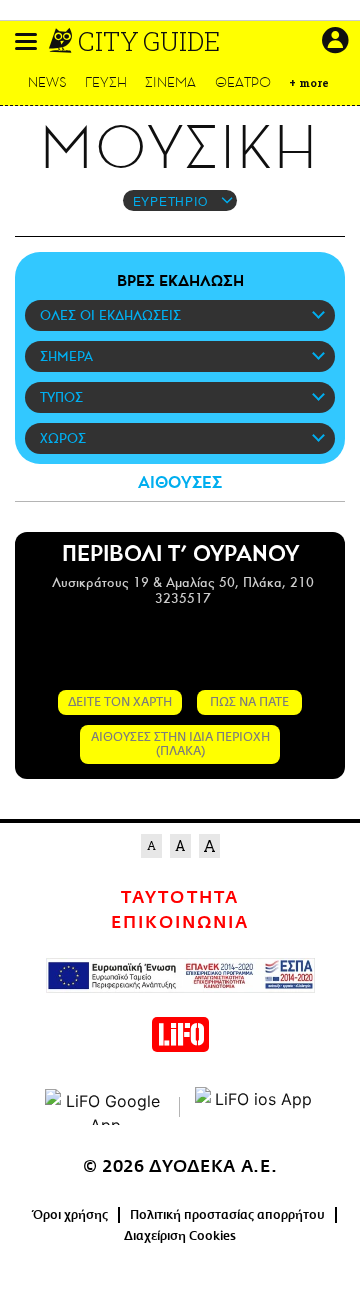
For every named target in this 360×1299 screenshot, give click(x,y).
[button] (26, 41)
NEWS (47, 82)
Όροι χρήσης (70, 1215)
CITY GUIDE (149, 41)
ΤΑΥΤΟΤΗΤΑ (179, 898)
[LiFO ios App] (255, 1107)
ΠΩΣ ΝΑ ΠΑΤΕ (249, 702)
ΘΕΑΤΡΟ (243, 82)
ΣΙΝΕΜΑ (170, 82)
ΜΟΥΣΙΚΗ (179, 148)
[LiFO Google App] (105, 1107)
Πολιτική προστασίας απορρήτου (227, 1215)
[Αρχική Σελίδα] (62, 41)
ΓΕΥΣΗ (106, 82)
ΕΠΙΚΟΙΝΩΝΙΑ (180, 923)
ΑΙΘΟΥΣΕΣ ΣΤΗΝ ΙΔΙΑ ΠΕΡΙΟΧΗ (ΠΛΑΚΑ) (180, 744)
